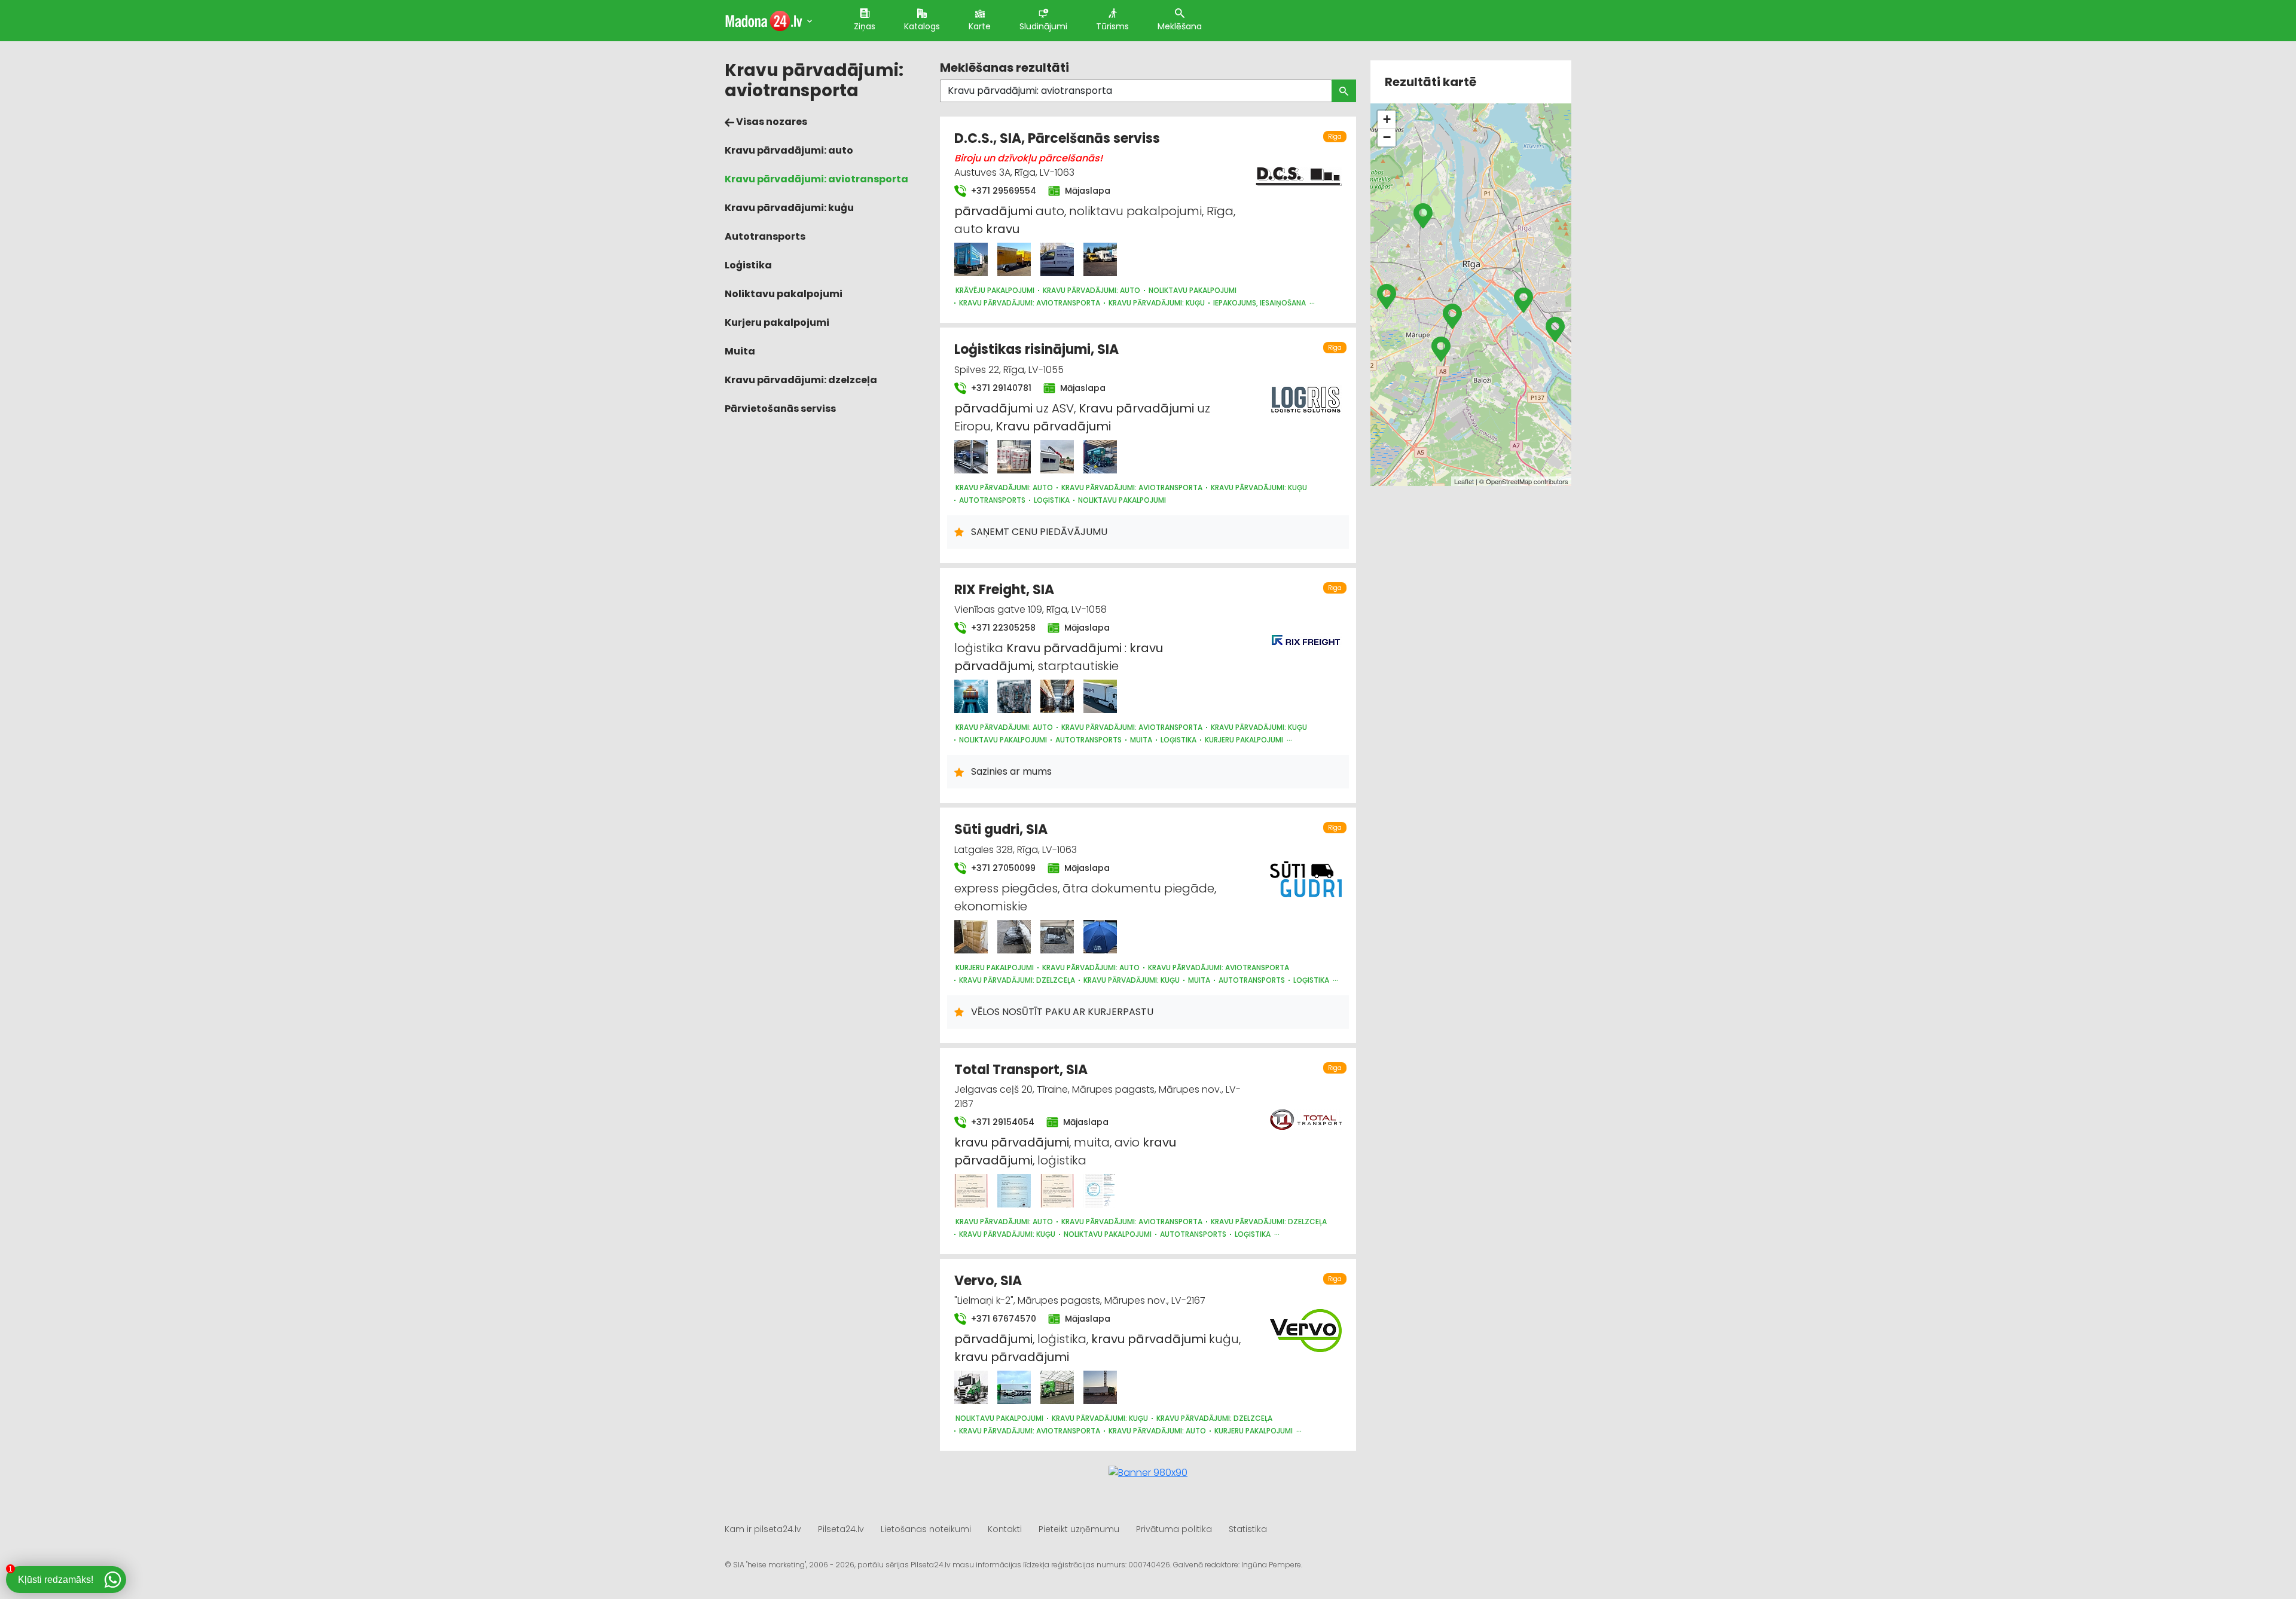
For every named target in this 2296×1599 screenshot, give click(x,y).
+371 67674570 (1002, 1319)
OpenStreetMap (1509, 481)
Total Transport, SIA (1021, 1070)
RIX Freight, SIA (1004, 590)
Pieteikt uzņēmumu (1079, 1529)
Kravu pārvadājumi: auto (789, 150)
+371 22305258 (1002, 628)
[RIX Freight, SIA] (971, 696)
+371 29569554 (1002, 191)
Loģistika (748, 265)
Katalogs (922, 26)
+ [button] (1387, 119)
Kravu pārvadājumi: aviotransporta (816, 179)
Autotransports (765, 236)
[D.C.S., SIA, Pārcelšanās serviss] (971, 259)
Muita (740, 351)
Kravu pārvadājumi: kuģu (789, 208)
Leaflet (1464, 481)
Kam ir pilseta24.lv (763, 1529)
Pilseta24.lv (841, 1529)
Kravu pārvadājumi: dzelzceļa (801, 380)
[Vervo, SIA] (971, 1387)
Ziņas (865, 26)
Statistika (1248, 1529)
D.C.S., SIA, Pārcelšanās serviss (1057, 138)
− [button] (1387, 137)
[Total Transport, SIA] (971, 1191)
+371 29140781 (1000, 388)
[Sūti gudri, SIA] (971, 937)
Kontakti (1005, 1529)
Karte (980, 26)
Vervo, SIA (988, 1281)
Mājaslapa (1086, 191)
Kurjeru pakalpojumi (777, 322)
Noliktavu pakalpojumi (784, 294)
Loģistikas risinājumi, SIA (1036, 349)
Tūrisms (1112, 26)
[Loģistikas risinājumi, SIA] (971, 457)
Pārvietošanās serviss (780, 409)
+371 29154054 (1002, 1122)
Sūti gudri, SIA (1001, 829)
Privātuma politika (1174, 1529)
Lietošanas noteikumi (926, 1529)
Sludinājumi (1043, 26)
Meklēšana (1180, 26)
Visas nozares (771, 122)
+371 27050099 (1002, 868)
